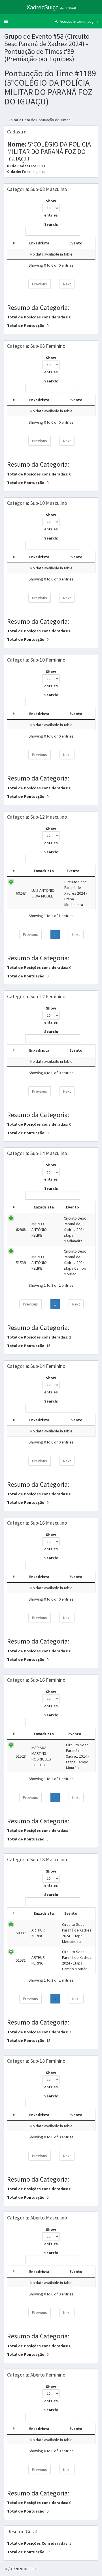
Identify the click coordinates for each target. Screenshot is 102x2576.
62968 (21, 1230)
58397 (21, 1933)
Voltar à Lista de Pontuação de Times (40, 120)
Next (67, 284)
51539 (21, 1263)
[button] (6, 21)
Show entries (51, 208)
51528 (21, 1756)
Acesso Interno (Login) (78, 21)
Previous (40, 284)
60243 (21, 893)
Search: (51, 224)
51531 (21, 1960)
